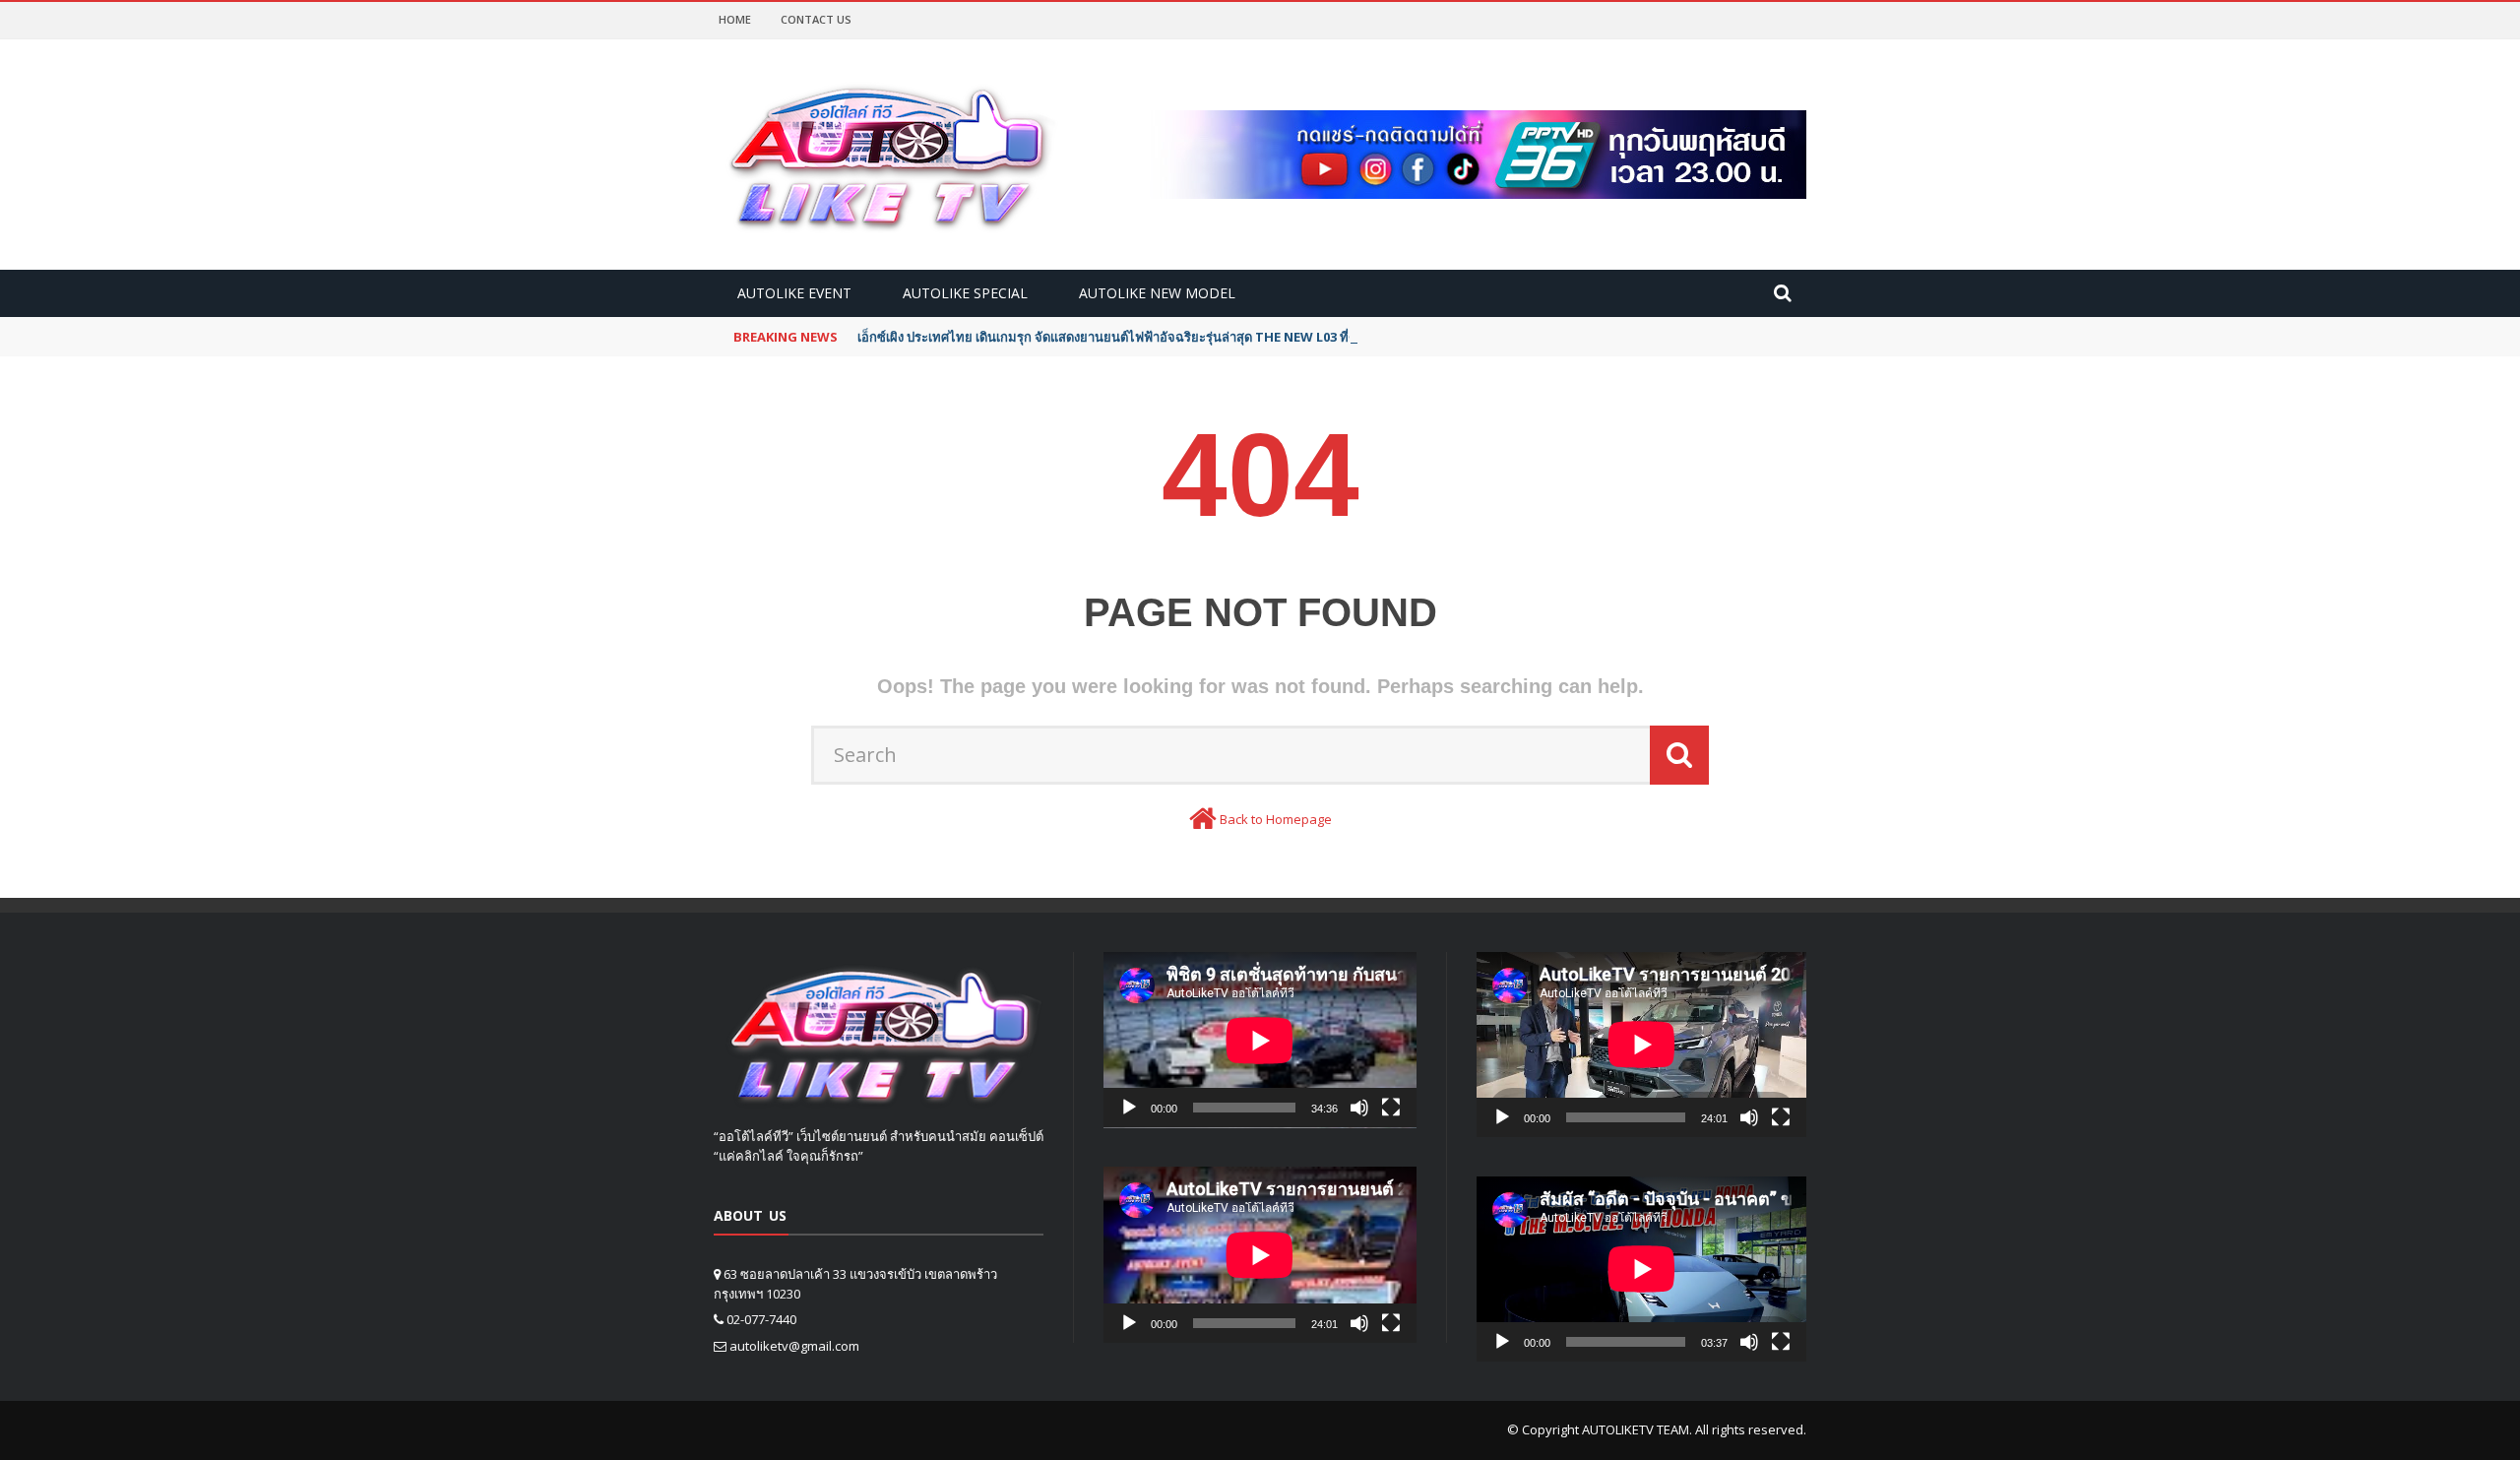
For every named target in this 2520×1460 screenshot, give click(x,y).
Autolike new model (1157, 293)
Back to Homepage (1276, 819)
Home (735, 19)
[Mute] (1359, 1108)
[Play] (1129, 1108)
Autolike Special (965, 293)
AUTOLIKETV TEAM (1636, 1429)
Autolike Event (794, 293)
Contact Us (816, 19)
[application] (1260, 1040)
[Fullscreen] (1391, 1108)
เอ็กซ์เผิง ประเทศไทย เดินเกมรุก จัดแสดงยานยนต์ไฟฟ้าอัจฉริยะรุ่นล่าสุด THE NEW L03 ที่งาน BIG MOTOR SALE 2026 (1185, 337)
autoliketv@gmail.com (794, 1346)
